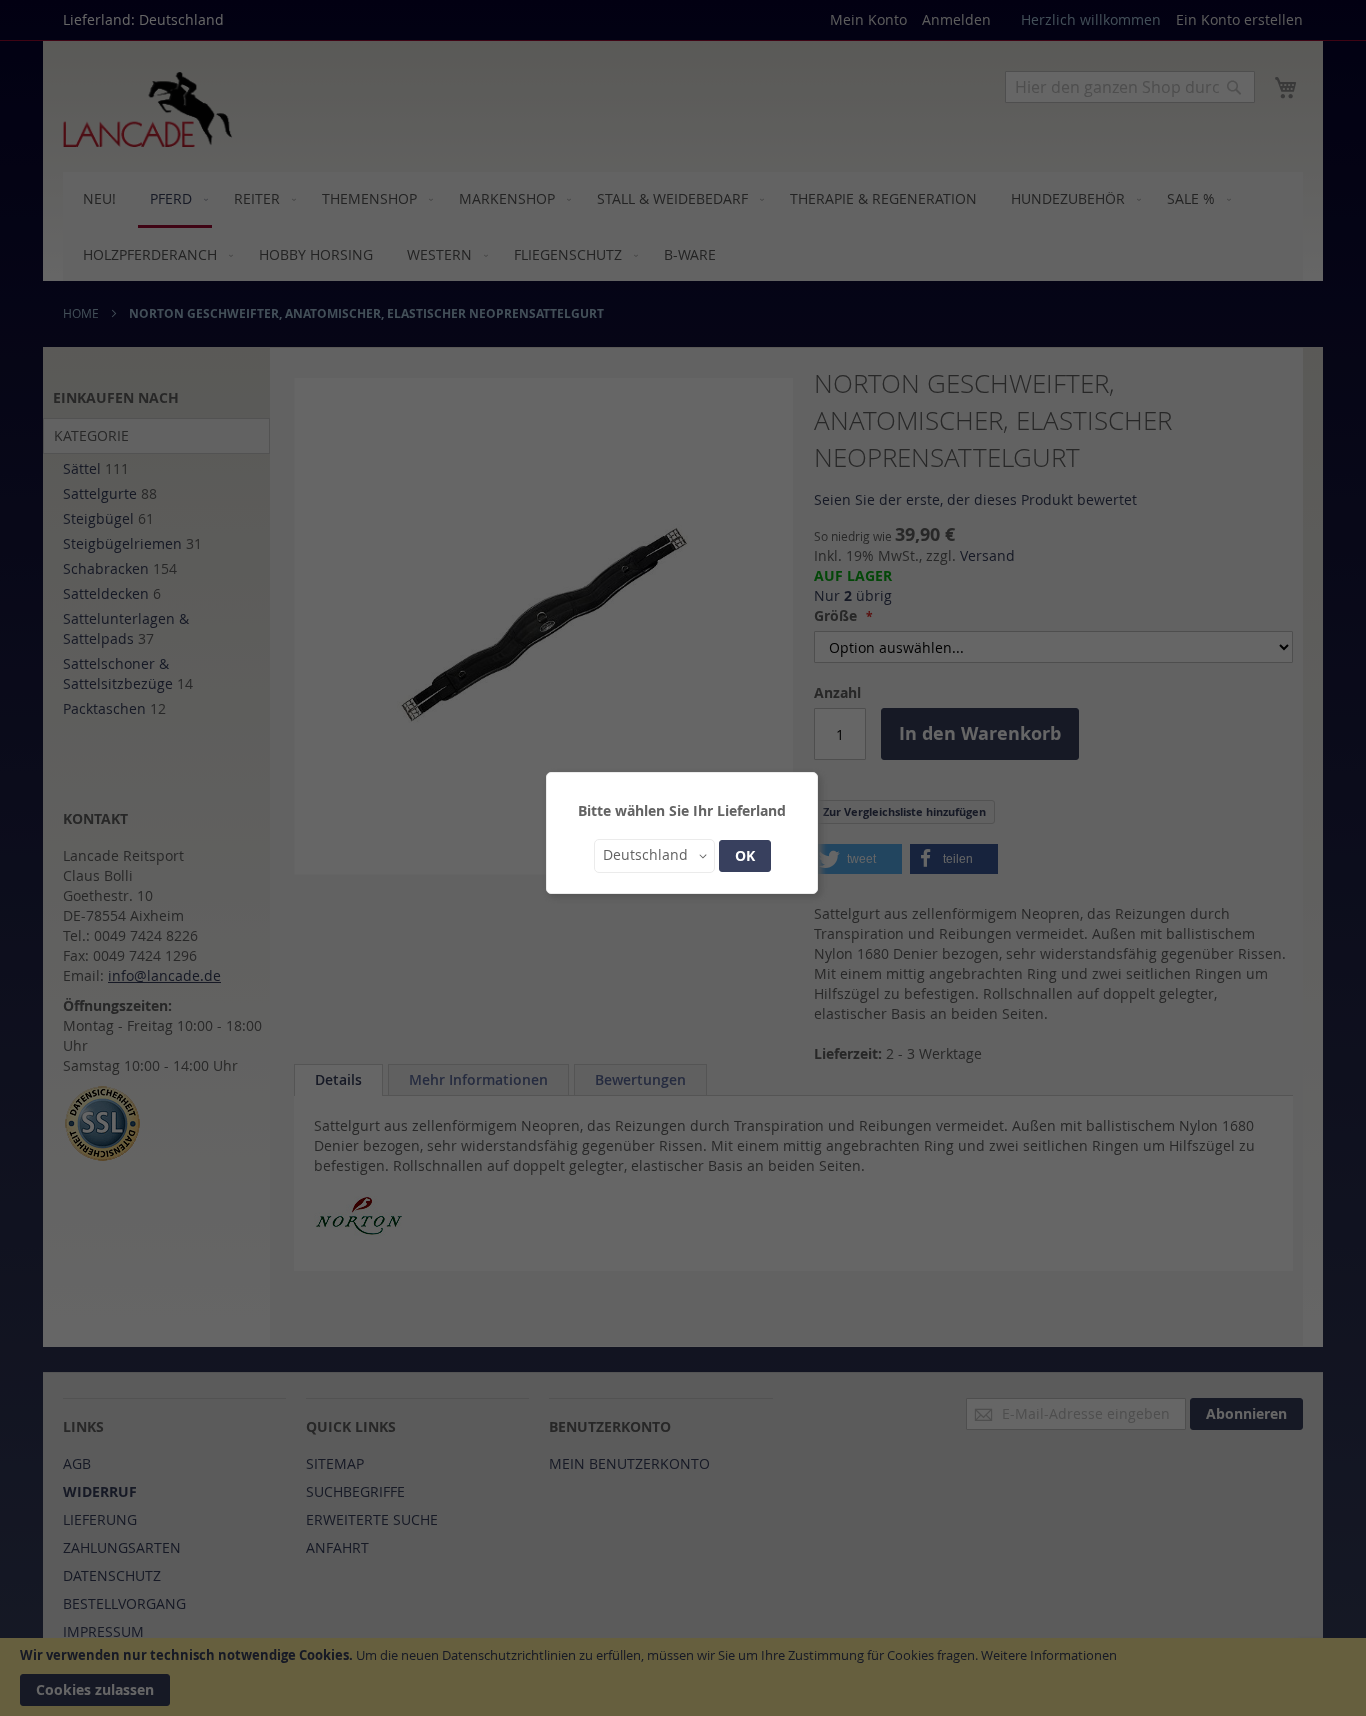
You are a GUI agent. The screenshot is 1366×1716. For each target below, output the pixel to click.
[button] (654, 856)
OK (745, 855)
